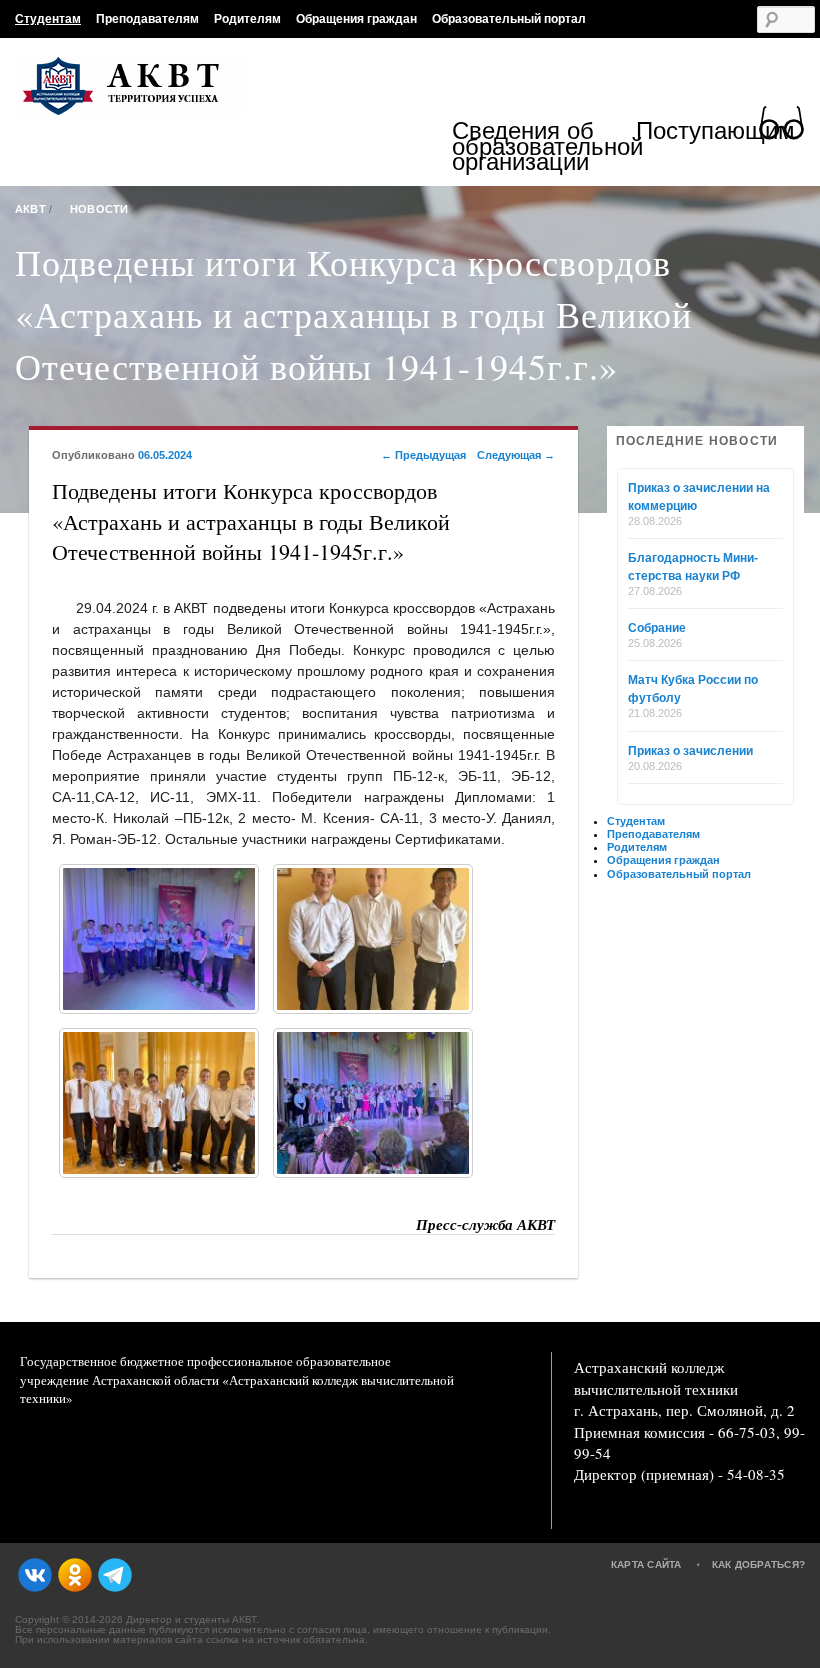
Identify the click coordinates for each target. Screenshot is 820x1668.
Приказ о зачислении (690, 751)
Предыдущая (423, 455)
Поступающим (715, 133)
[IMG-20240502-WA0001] (159, 939)
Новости (99, 209)
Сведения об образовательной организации (544, 146)
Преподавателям (147, 19)
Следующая (516, 455)
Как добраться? (759, 1564)
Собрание (657, 628)
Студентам (48, 19)
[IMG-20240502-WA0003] (159, 1103)
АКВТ (30, 209)
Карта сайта (646, 1564)
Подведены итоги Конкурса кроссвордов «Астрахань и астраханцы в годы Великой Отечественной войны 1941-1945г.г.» (353, 314)
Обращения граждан (356, 19)
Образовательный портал (509, 19)
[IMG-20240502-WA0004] (373, 1103)
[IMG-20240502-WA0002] (373, 939)
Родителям (247, 19)
